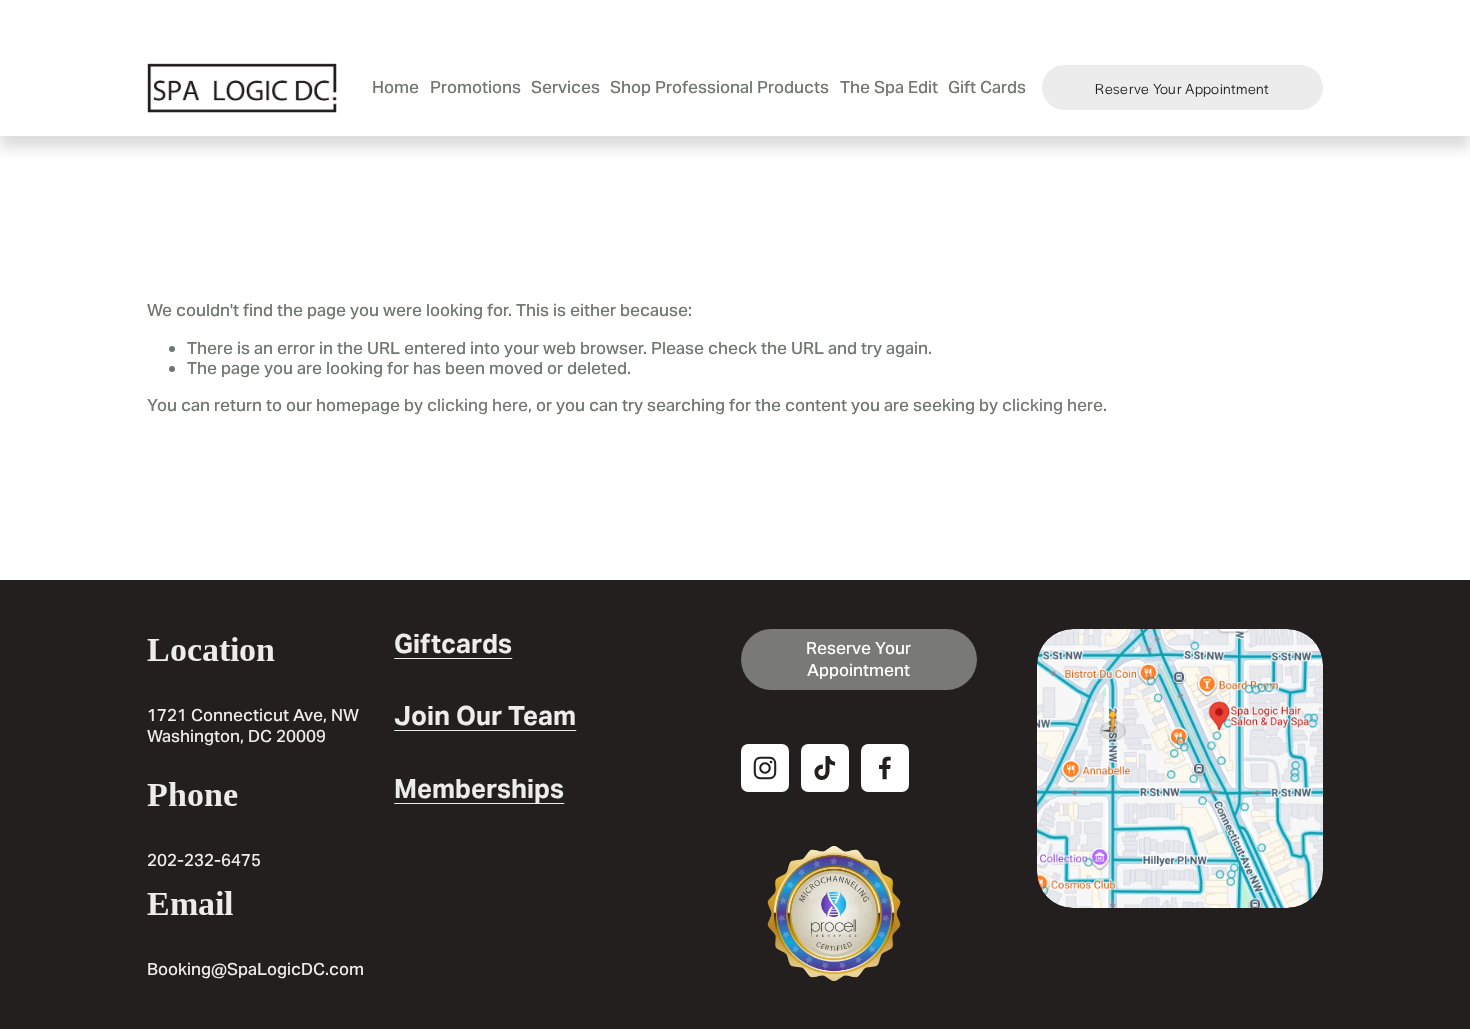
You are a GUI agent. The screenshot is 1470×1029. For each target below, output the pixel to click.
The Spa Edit (889, 87)
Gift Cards (987, 87)
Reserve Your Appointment (1182, 88)
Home (395, 87)
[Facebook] (885, 768)
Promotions (475, 87)
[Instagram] (765, 768)
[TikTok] (825, 768)
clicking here (477, 405)
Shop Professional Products (719, 87)
